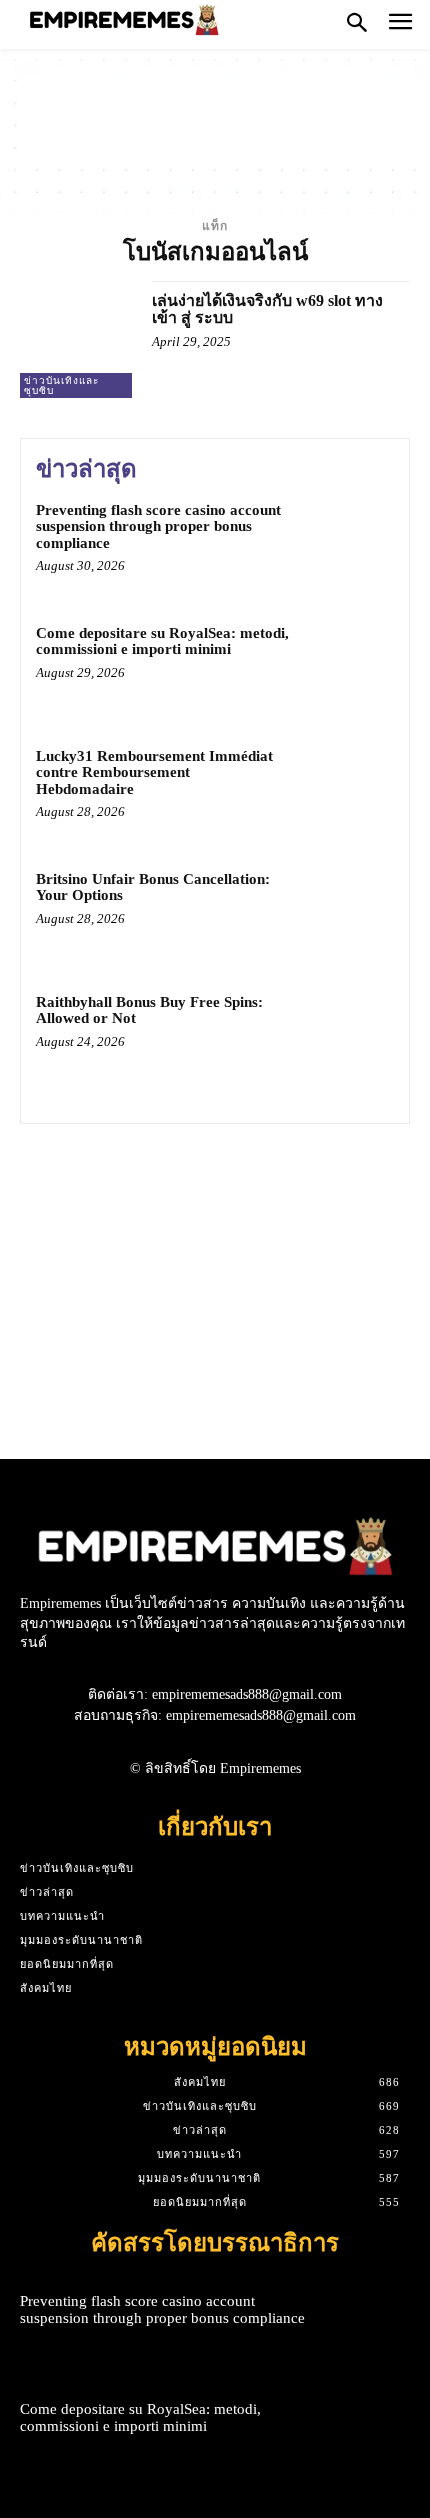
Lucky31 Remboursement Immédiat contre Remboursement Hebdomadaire (154, 772)
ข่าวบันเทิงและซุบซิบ (61, 385)
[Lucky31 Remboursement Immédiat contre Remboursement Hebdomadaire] (347, 790)
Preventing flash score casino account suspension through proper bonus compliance (158, 526)
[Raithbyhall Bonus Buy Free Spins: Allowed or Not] (347, 1036)
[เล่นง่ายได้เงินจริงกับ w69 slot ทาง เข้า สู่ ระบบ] (78, 339)
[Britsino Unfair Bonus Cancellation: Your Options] (347, 913)
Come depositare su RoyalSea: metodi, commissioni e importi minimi (162, 641)
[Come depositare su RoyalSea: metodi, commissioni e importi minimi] (347, 667)
